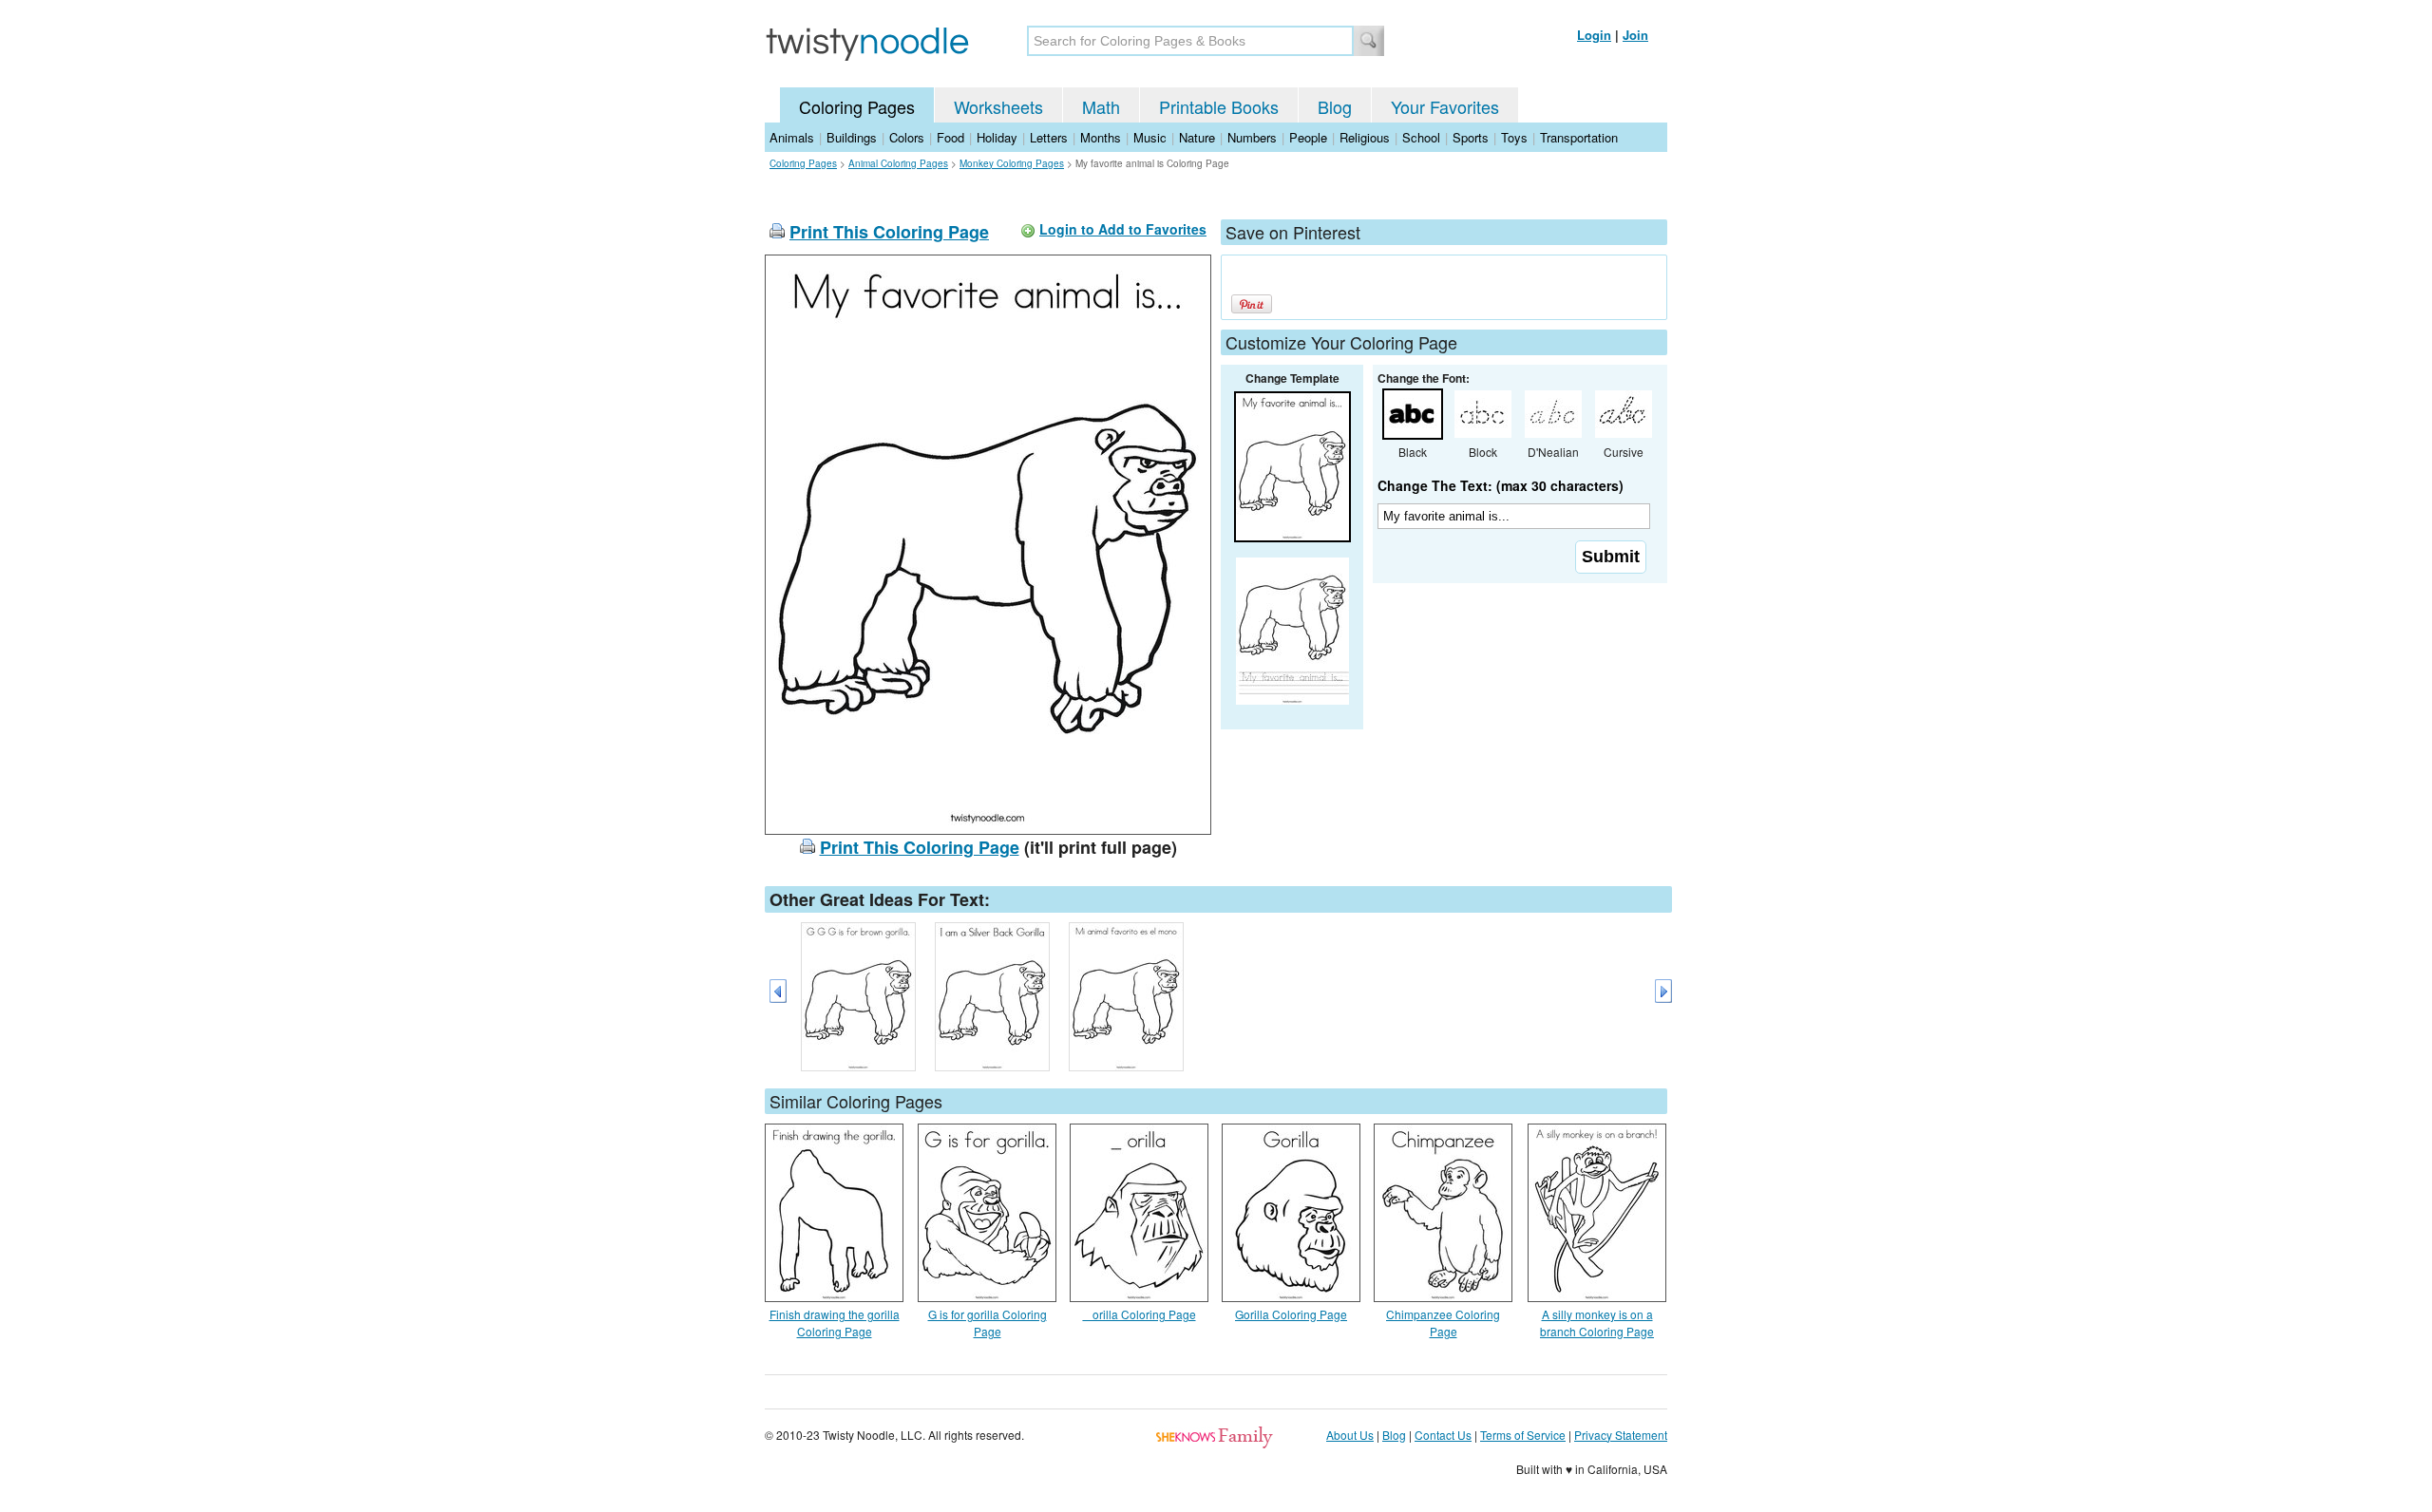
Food (950, 137)
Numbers (1252, 137)
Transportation (1579, 137)
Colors (907, 137)
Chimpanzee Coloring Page (1443, 1323)
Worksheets (998, 106)
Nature (1197, 137)
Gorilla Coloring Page (1291, 1314)
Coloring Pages (857, 106)
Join (1635, 35)
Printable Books (1219, 106)
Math (1101, 106)
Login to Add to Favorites (1123, 229)
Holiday (997, 137)
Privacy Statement (1621, 1435)
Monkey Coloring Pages (1012, 163)
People (1308, 137)
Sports (1471, 137)
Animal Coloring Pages (898, 163)
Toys (1514, 137)
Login (1594, 35)
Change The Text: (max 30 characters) (1501, 485)
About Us (1350, 1435)
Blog (1335, 106)
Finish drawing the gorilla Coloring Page (835, 1323)
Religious (1365, 137)
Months (1101, 137)
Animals (792, 137)
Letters (1049, 137)
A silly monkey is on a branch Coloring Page (1597, 1323)
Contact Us (1443, 1435)
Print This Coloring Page (889, 232)
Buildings (852, 137)
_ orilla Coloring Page (1140, 1314)
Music (1150, 137)
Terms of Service (1523, 1435)
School (1421, 137)
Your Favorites (1445, 106)
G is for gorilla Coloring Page (988, 1323)
